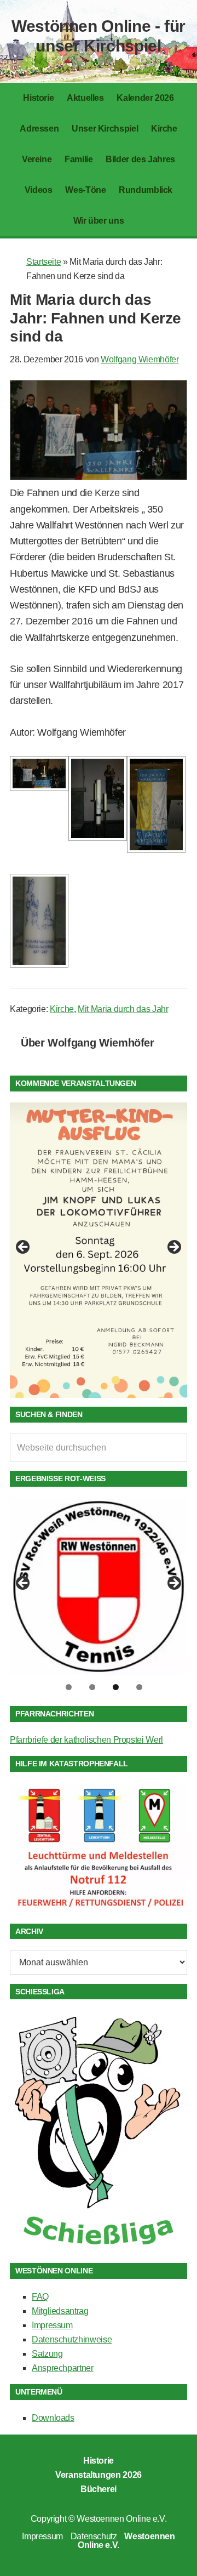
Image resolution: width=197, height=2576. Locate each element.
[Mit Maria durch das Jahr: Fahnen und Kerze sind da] (99, 477)
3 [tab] (116, 1687)
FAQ (40, 2297)
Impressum (52, 2325)
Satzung (47, 2354)
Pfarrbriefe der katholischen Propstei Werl (86, 1740)
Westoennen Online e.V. (121, 2519)
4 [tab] (139, 1687)
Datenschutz (94, 2536)
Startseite (44, 262)
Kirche (62, 1009)
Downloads (53, 2418)
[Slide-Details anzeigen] (99, 1250)
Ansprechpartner (63, 2368)
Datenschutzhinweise (72, 2339)
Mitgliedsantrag (60, 2311)
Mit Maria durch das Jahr (123, 1009)
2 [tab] (92, 1687)
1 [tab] (69, 1687)
